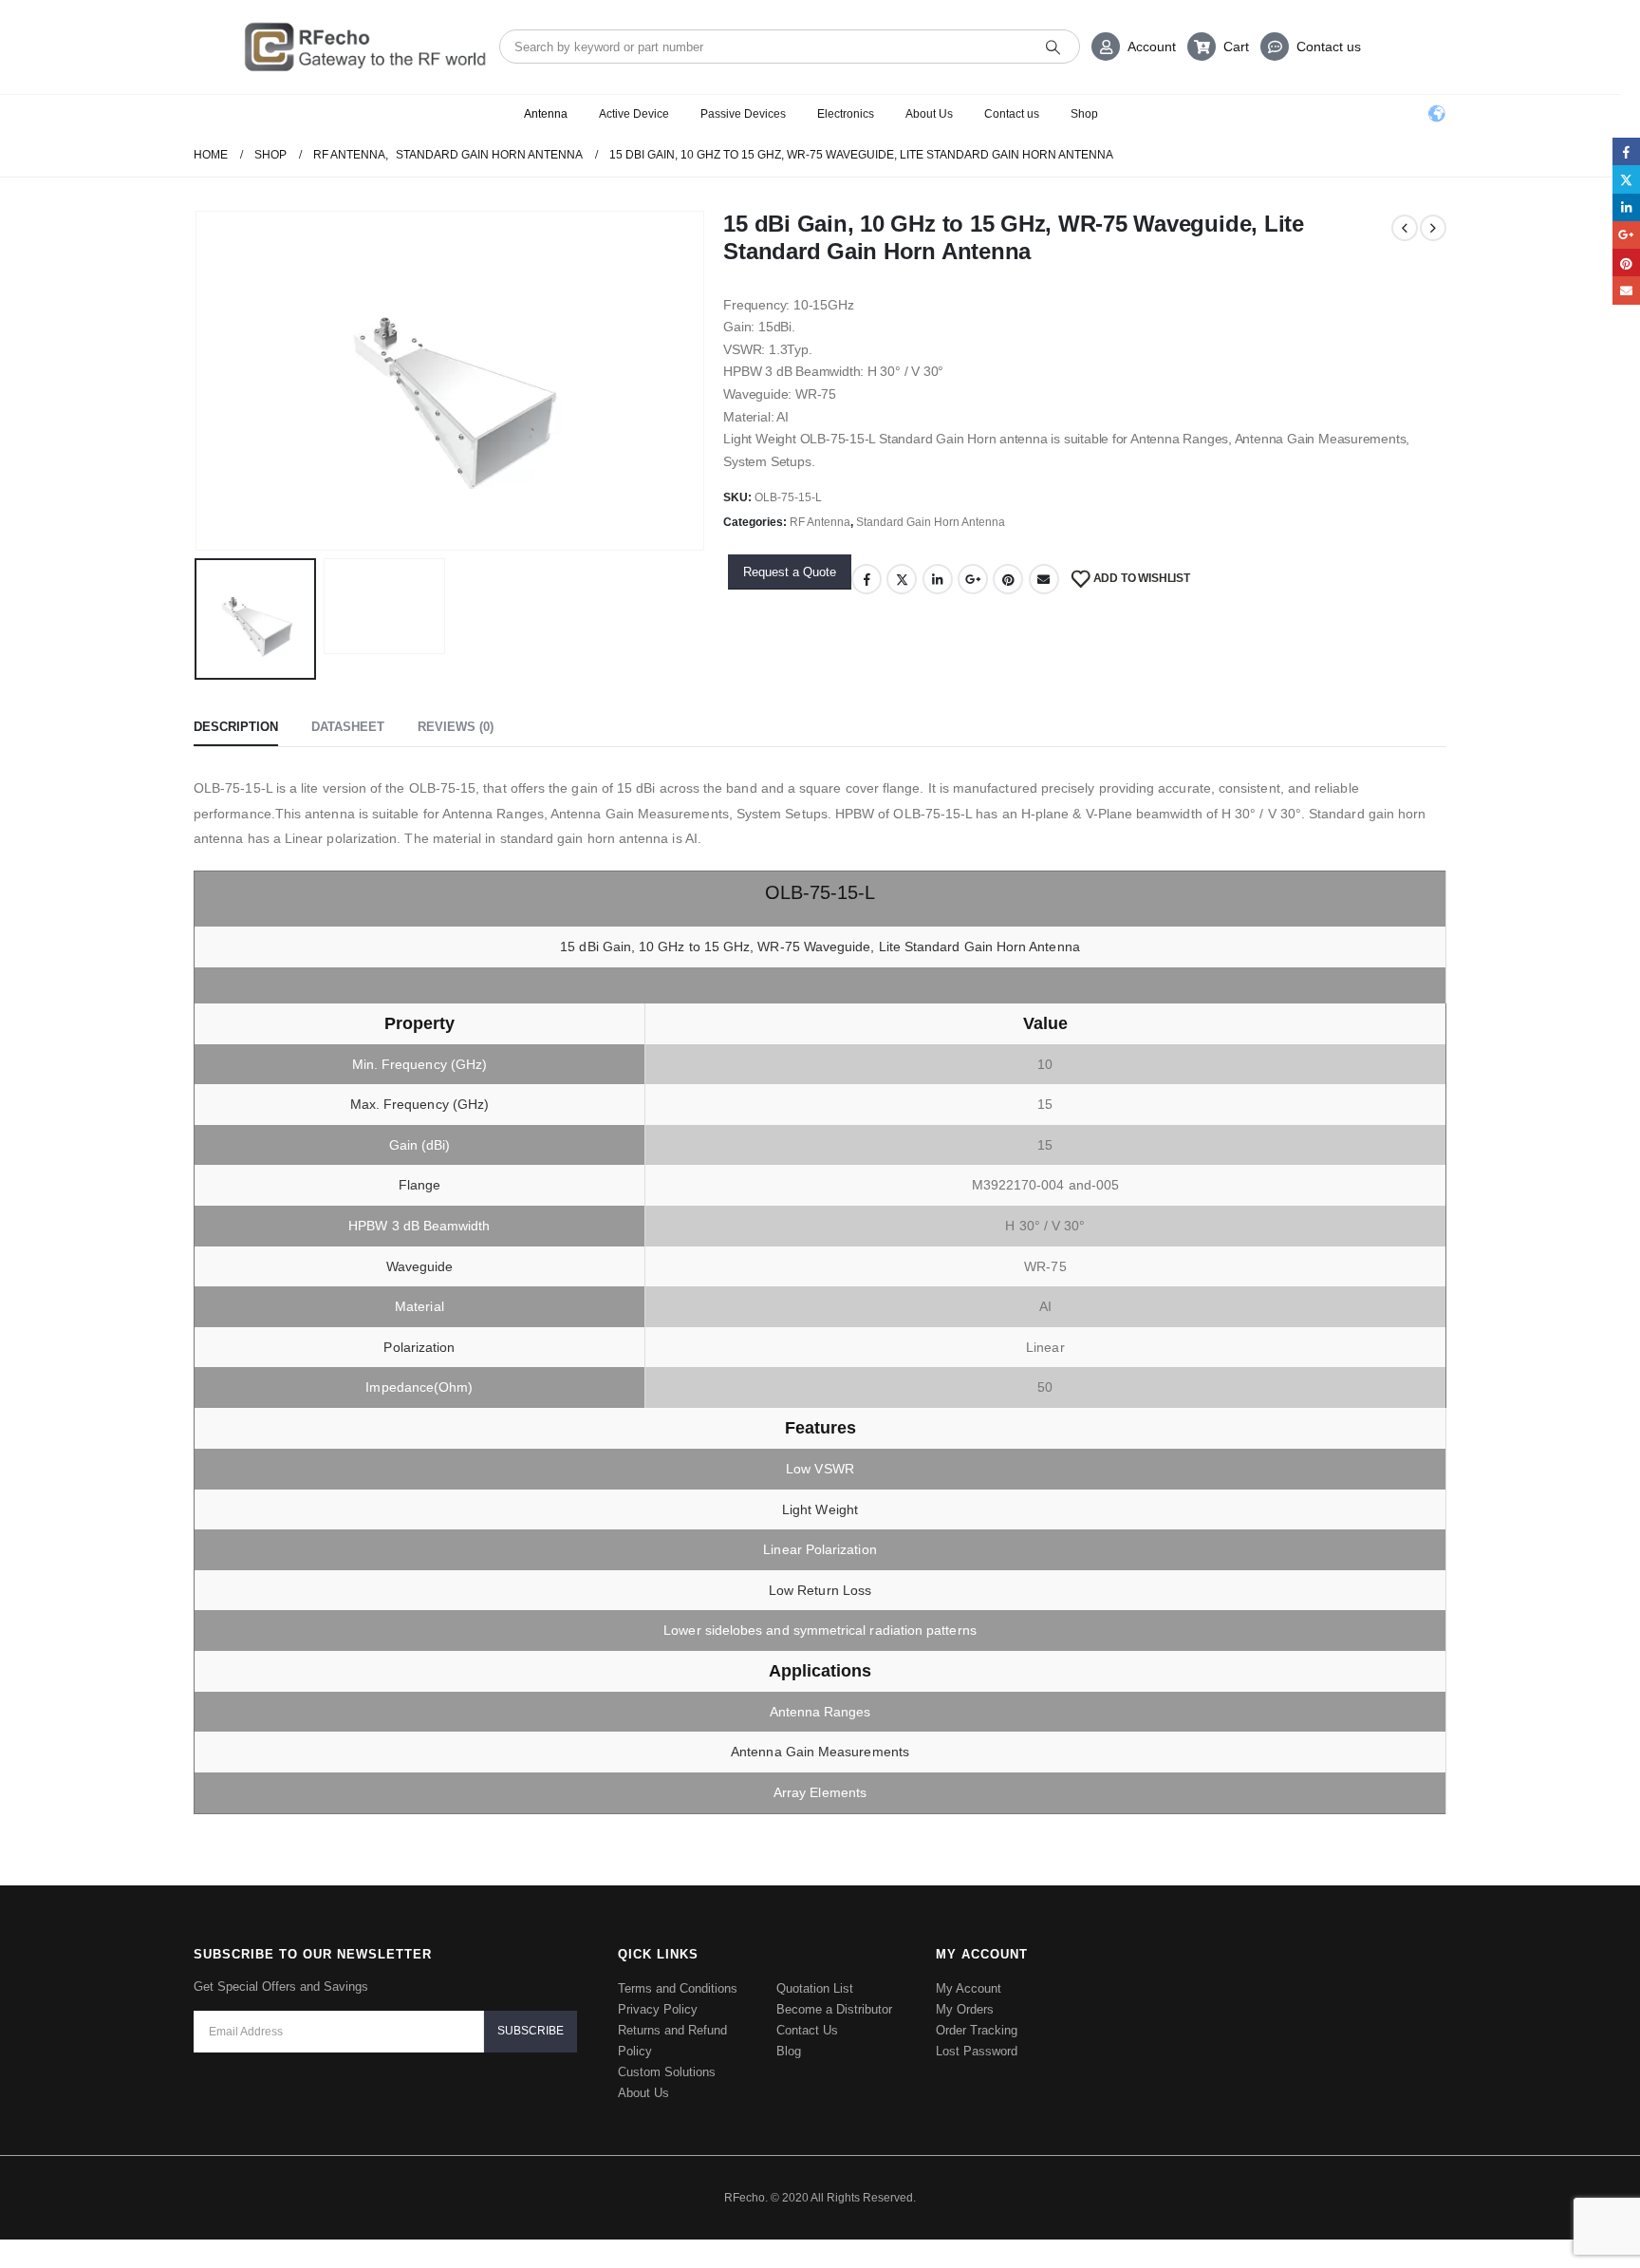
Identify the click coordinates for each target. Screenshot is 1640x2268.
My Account (969, 1988)
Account (1152, 47)
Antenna (546, 114)
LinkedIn (938, 579)
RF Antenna (820, 522)
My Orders (965, 2009)
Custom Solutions (667, 2072)
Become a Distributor (834, 2009)
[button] (198, 381)
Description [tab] (236, 727)
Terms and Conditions (678, 1988)
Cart (1236, 47)
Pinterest (1008, 579)
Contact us (1329, 47)
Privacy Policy (658, 2009)
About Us (929, 114)
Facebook (867, 579)
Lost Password (977, 2051)
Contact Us (807, 2030)
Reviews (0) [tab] (456, 727)
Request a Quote (790, 572)
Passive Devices (743, 114)
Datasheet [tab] (348, 727)
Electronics (846, 114)
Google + (973, 579)
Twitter (902, 579)
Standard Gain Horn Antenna (931, 522)
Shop (1084, 114)
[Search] (1053, 47)
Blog (789, 2051)
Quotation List (815, 1988)
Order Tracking (977, 2030)
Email (1044, 579)
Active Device (634, 114)
